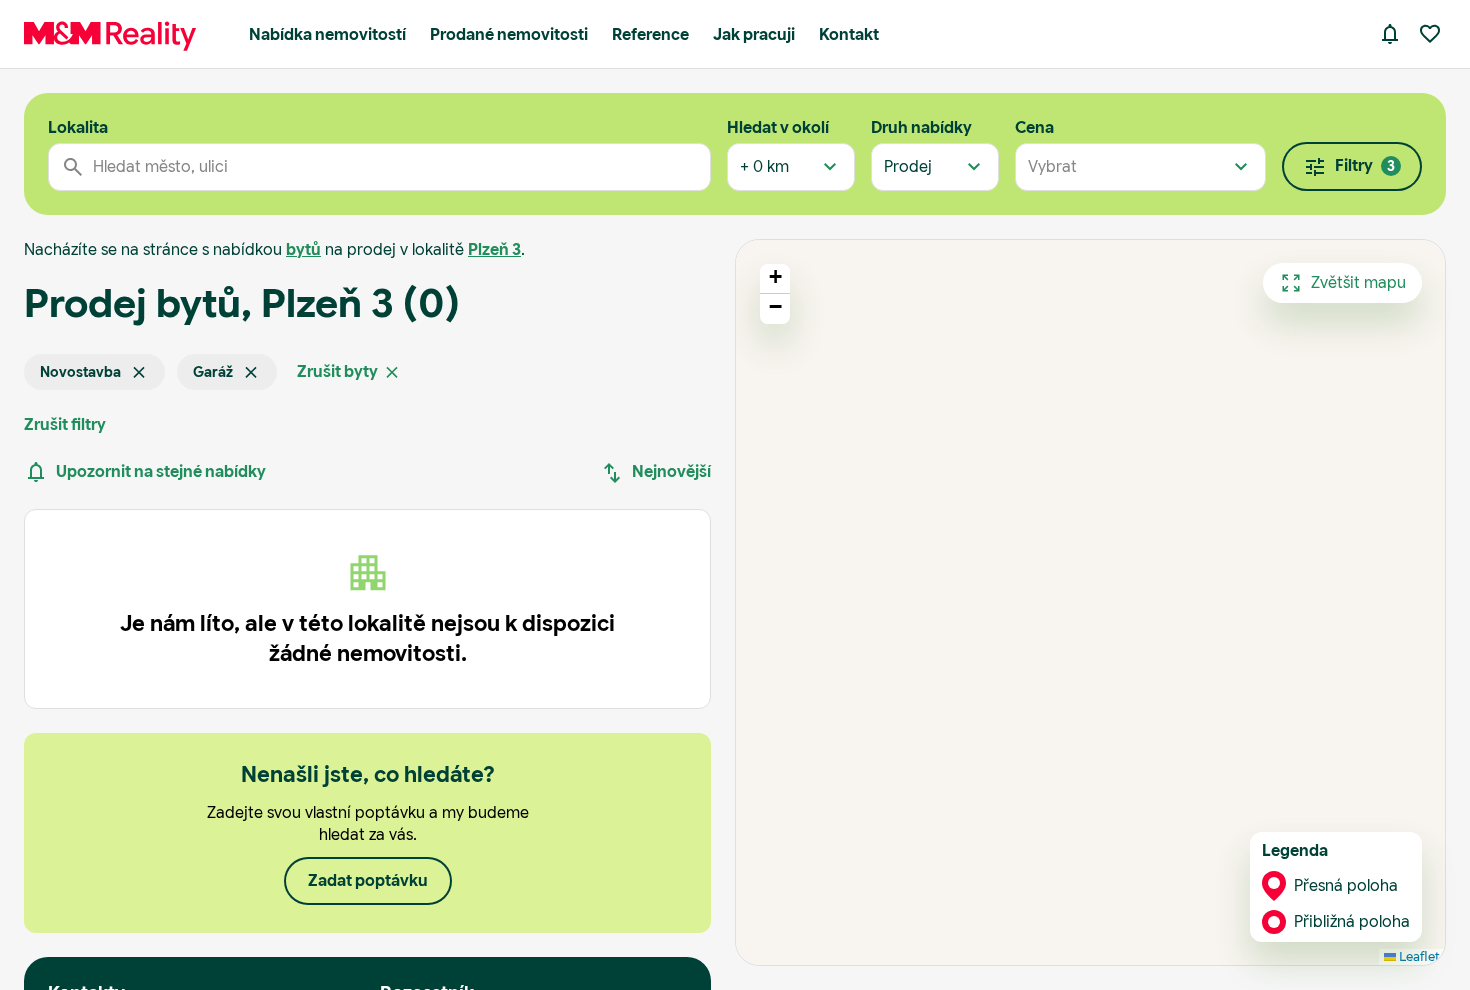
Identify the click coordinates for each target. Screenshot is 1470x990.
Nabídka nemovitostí (327, 34)
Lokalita (78, 127)
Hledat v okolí (778, 127)
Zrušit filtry (65, 424)
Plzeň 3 (494, 249)
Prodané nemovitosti (509, 34)
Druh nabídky (921, 127)
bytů (303, 249)
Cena (1034, 127)
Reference (650, 34)
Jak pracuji (754, 34)
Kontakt (849, 34)
